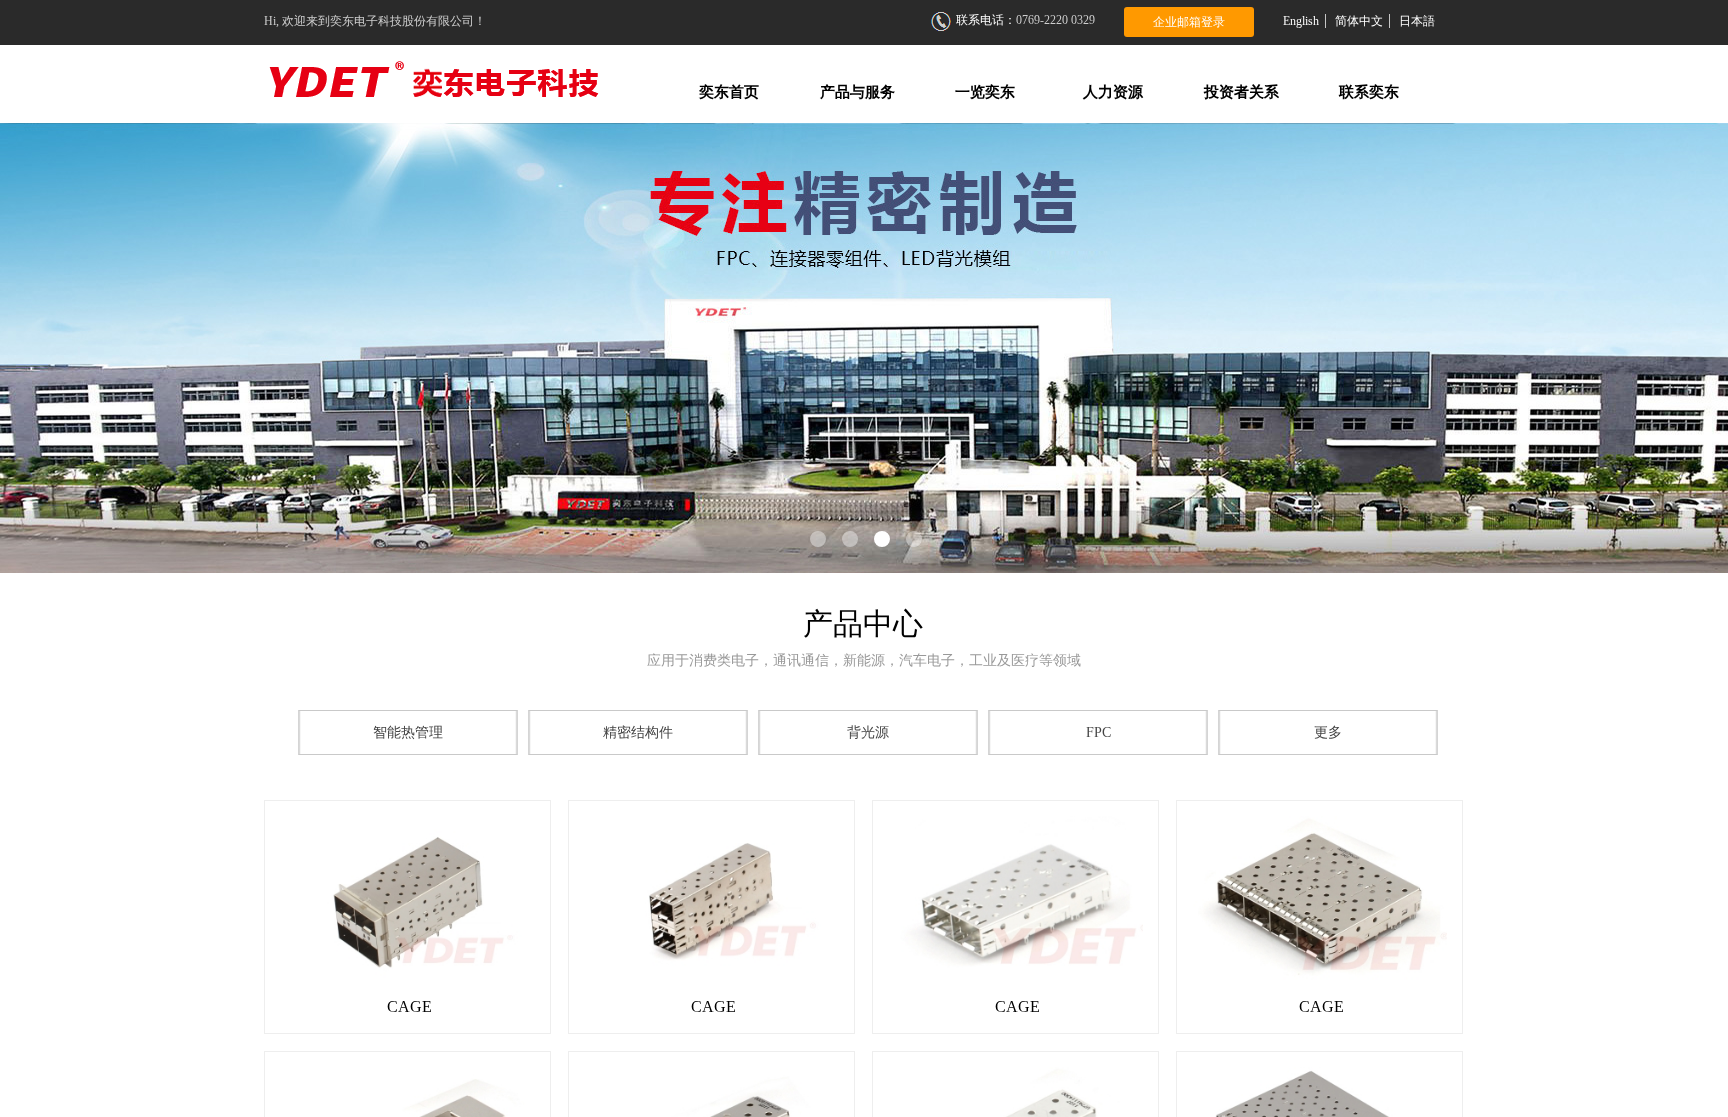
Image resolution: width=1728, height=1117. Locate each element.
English (1301, 21)
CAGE (409, 1006)
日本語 (1417, 21)
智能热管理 (408, 732)
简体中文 (1359, 21)
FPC (1098, 732)
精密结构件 (638, 732)
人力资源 (1113, 92)
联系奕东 (1369, 92)
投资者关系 (1241, 92)
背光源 (868, 732)
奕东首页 (729, 92)
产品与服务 (857, 92)
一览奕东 (985, 92)
